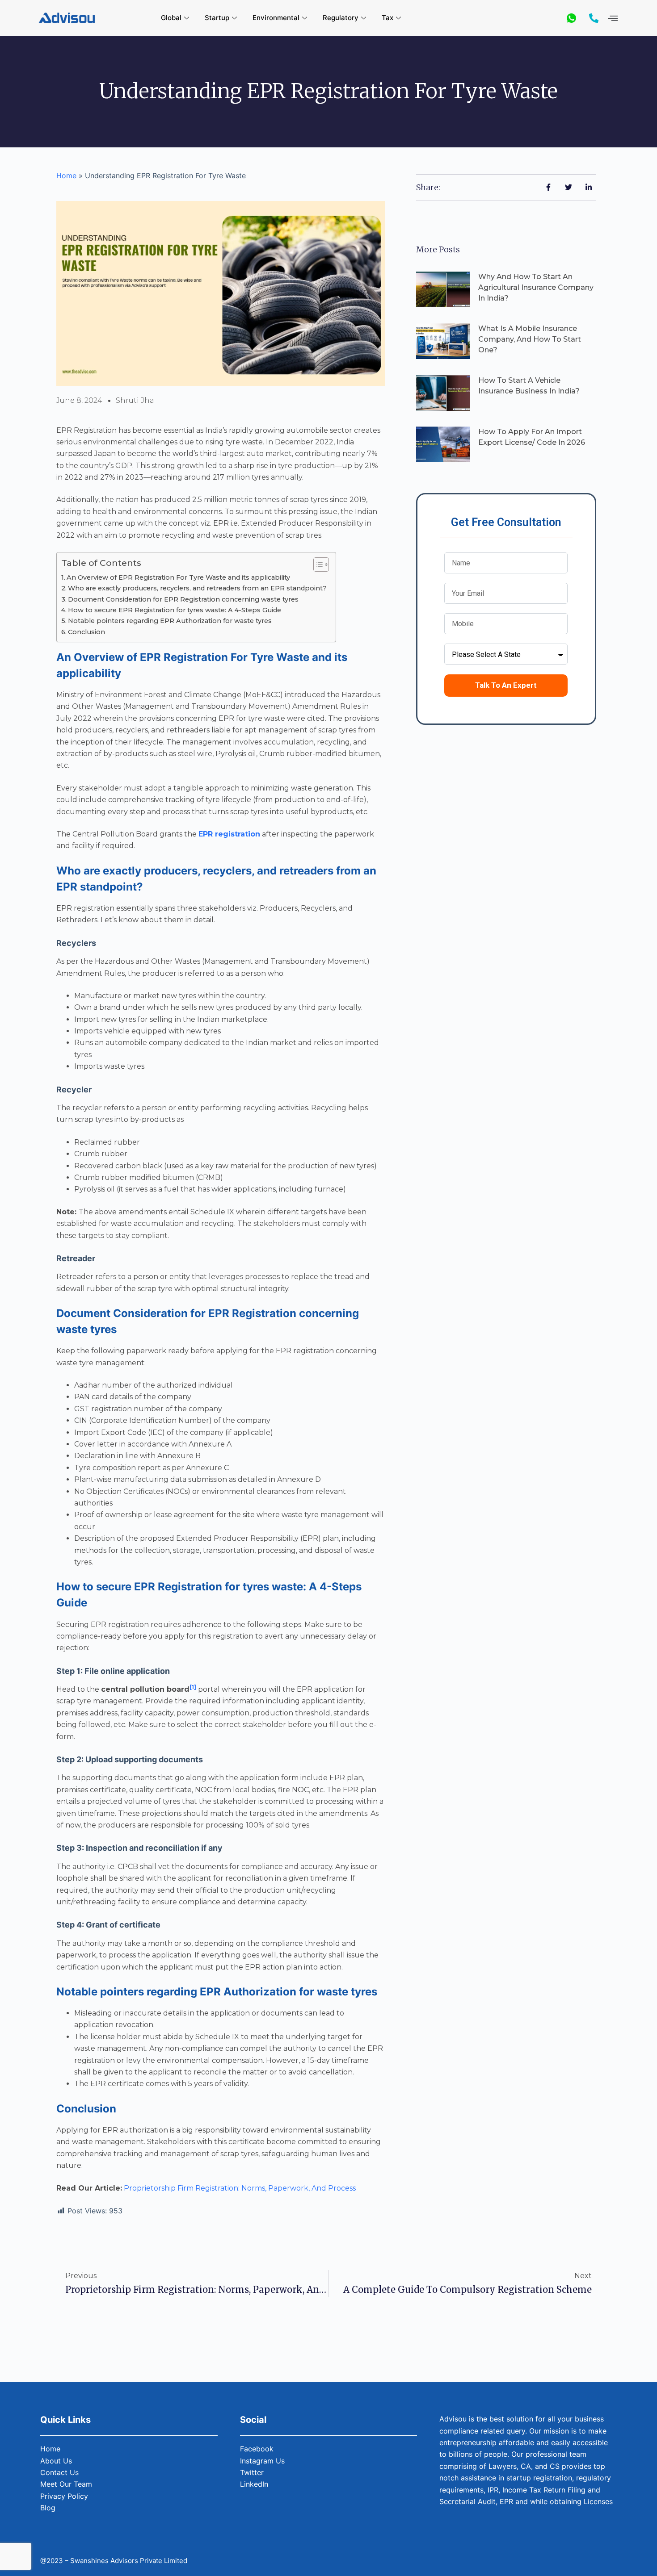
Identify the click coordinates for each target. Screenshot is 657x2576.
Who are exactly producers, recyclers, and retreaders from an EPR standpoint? (197, 588)
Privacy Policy (64, 2496)
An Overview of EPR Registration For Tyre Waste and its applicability (178, 577)
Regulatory (341, 18)
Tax (387, 18)
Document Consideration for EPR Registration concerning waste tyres (183, 599)
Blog (48, 2508)
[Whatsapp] (571, 18)
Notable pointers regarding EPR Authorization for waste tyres (170, 621)
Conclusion (86, 632)
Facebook (257, 2449)
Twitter (252, 2472)
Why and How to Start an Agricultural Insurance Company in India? (536, 287)
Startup (217, 18)
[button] (613, 18)
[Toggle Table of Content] (317, 565)
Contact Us (59, 2472)
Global (171, 18)
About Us (56, 2461)
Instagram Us (262, 2461)
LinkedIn (254, 2484)
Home (66, 176)
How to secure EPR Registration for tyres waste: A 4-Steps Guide (175, 610)
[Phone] (594, 18)
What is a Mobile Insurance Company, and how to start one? (530, 339)
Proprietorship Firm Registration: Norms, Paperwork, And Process (240, 2188)
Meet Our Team (66, 2484)
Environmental (276, 18)
